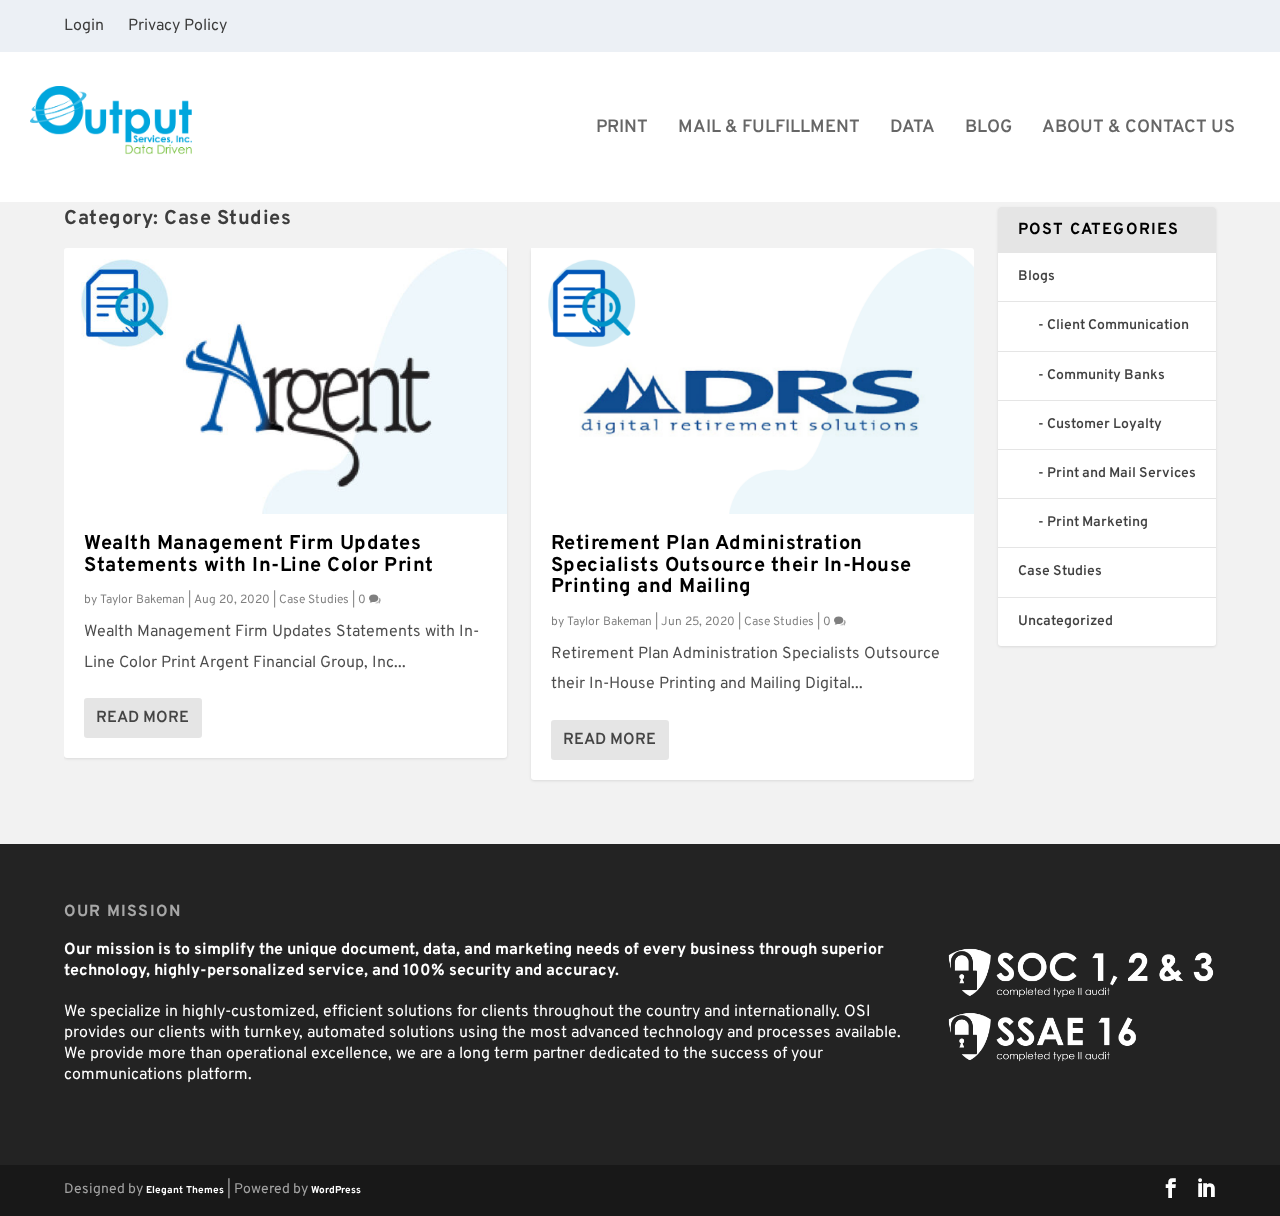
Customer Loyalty (1104, 424)
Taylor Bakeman (142, 600)
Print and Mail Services (1121, 473)
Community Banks (1106, 375)
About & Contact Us (1138, 129)
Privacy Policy (177, 26)
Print (622, 129)
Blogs (1036, 276)
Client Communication (1118, 325)
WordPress (336, 1190)
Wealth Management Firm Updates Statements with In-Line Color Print (259, 555)
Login (84, 26)
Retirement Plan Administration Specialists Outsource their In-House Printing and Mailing (731, 566)
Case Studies (314, 600)
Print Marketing (1097, 522)
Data (912, 129)
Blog (988, 129)
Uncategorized (1065, 621)
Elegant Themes (185, 1190)
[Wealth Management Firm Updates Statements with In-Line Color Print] (285, 381)
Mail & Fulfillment (769, 129)
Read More (142, 718)
